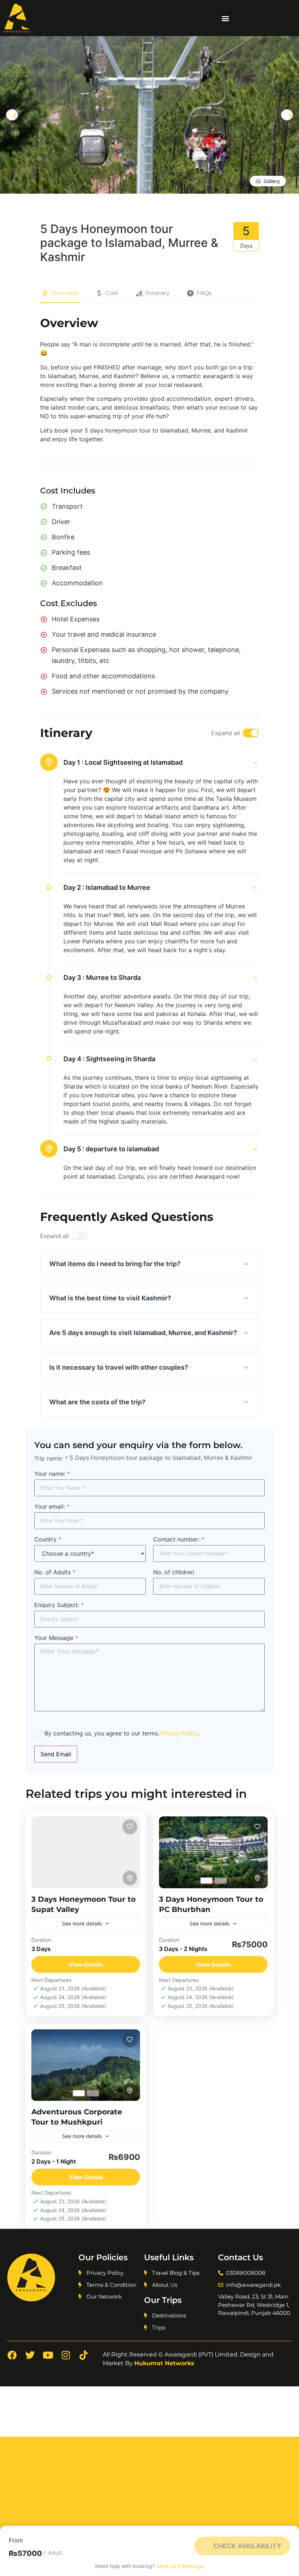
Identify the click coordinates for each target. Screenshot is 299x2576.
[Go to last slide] (12, 115)
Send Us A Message (180, 2566)
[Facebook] (12, 2355)
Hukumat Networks (164, 2363)
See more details (82, 1923)
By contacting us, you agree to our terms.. (122, 1733)
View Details (86, 1964)
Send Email (56, 1754)
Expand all (226, 733)
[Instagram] (66, 2355)
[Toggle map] (130, 1878)
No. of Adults (55, 1572)
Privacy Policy (179, 1733)
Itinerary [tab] (158, 293)
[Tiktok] (84, 2355)
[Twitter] (30, 2355)
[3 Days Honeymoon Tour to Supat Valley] (86, 1852)
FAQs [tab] (204, 293)
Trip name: (51, 1458)
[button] (225, 18)
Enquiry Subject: (59, 1605)
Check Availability (247, 2546)
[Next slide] (287, 115)
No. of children (174, 1572)
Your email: (52, 1506)
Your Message (56, 1638)
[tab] (206, 1881)
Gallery (272, 181)
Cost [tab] (112, 293)
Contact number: (179, 1539)
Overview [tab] (65, 293)
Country (48, 1539)
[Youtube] (48, 2355)
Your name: (52, 1474)
